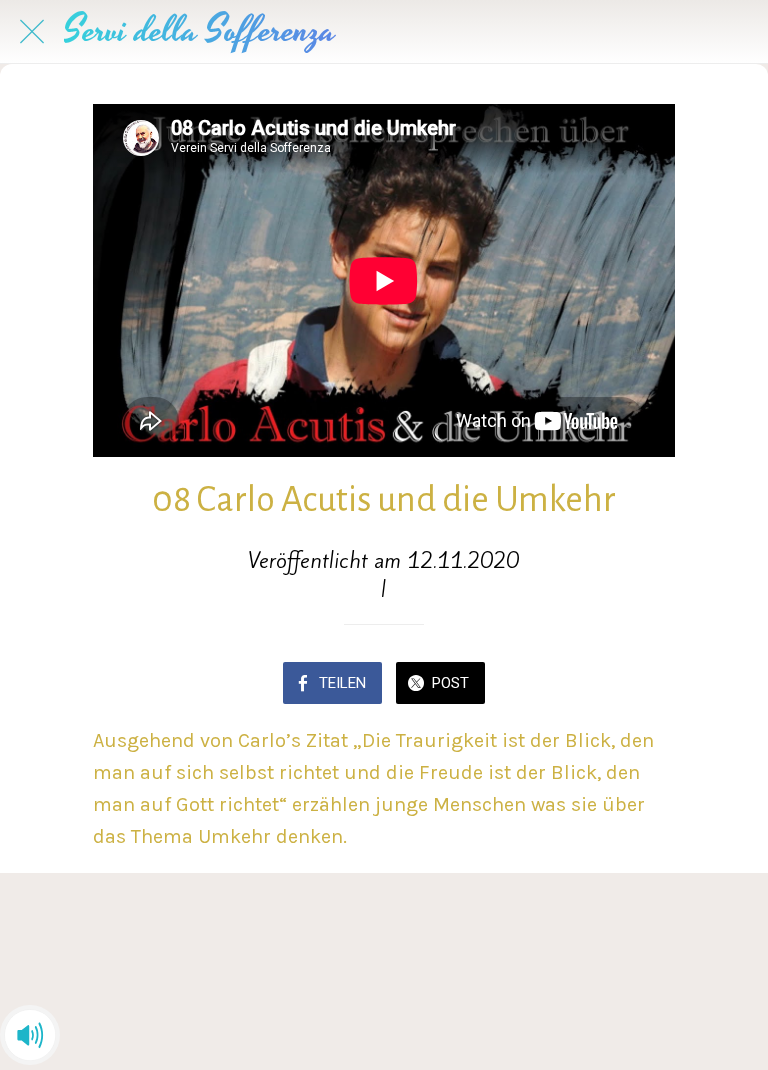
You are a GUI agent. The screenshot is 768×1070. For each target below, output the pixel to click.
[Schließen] (32, 32)
